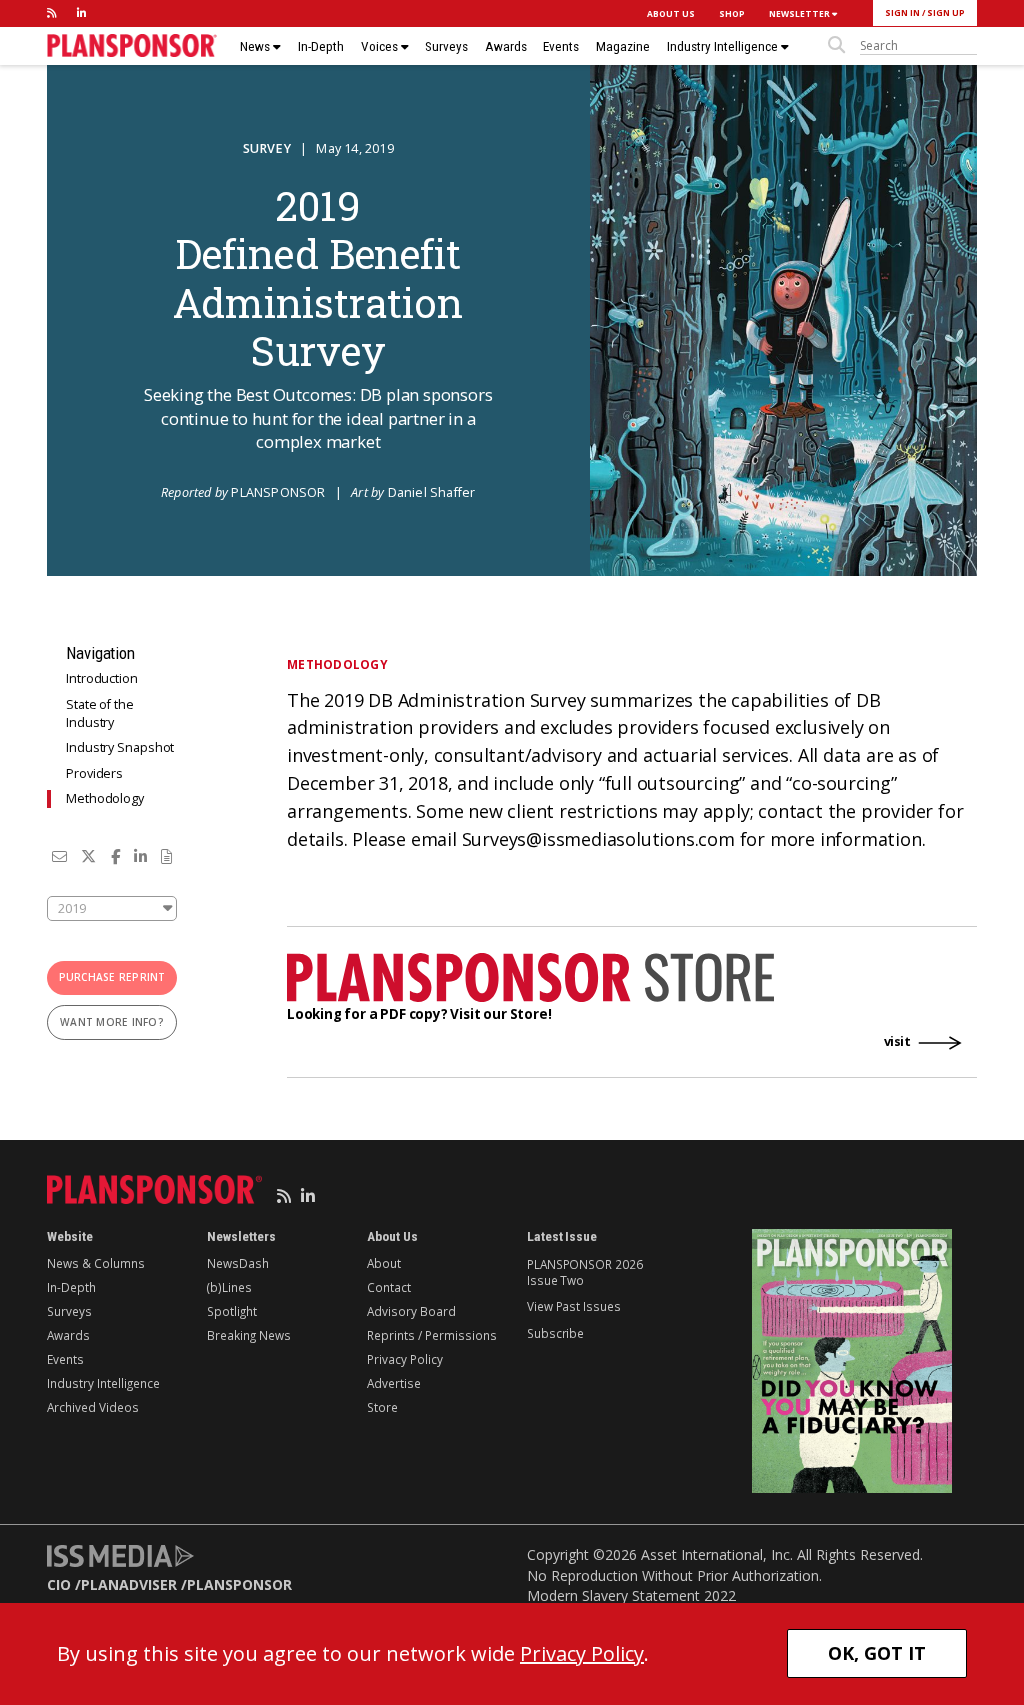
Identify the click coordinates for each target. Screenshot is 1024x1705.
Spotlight (232, 1311)
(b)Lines (229, 1287)
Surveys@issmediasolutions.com (598, 839)
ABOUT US (671, 13)
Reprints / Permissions (432, 1335)
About (384, 1263)
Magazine (623, 46)
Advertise (394, 1383)
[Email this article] (59, 856)
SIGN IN (902, 12)
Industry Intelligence (724, 46)
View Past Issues (573, 1306)
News (256, 46)
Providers (94, 773)
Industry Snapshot (120, 747)
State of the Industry (100, 713)
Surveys (446, 46)
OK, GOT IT (877, 1653)
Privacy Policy (405, 1359)
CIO (59, 1584)
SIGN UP (946, 12)
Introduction (102, 678)
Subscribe (555, 1333)
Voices (381, 46)
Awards (506, 46)
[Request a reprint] (166, 856)
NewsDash (238, 1263)
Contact (389, 1287)
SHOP (732, 13)
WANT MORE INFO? (112, 1022)
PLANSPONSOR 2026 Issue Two (584, 1272)
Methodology (105, 798)
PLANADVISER (129, 1584)
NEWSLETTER (800, 13)
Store (382, 1407)
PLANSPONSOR (239, 1584)
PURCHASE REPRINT (112, 977)
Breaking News (249, 1335)
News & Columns (96, 1263)
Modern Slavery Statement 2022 (631, 1595)
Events (561, 46)
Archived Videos (93, 1407)
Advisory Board (411, 1311)
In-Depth (321, 46)
